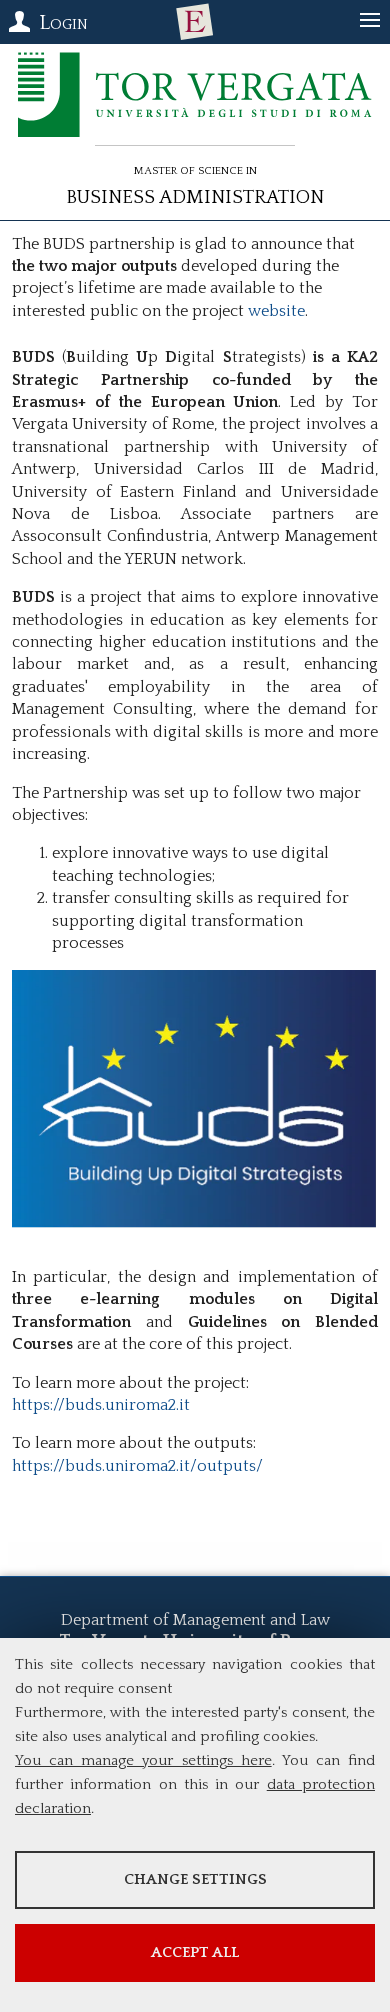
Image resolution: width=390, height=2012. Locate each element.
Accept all (195, 1952)
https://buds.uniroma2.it (101, 1405)
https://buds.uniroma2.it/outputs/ (137, 1466)
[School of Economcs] (195, 22)
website (276, 311)
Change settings (195, 1879)
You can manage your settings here (143, 1760)
